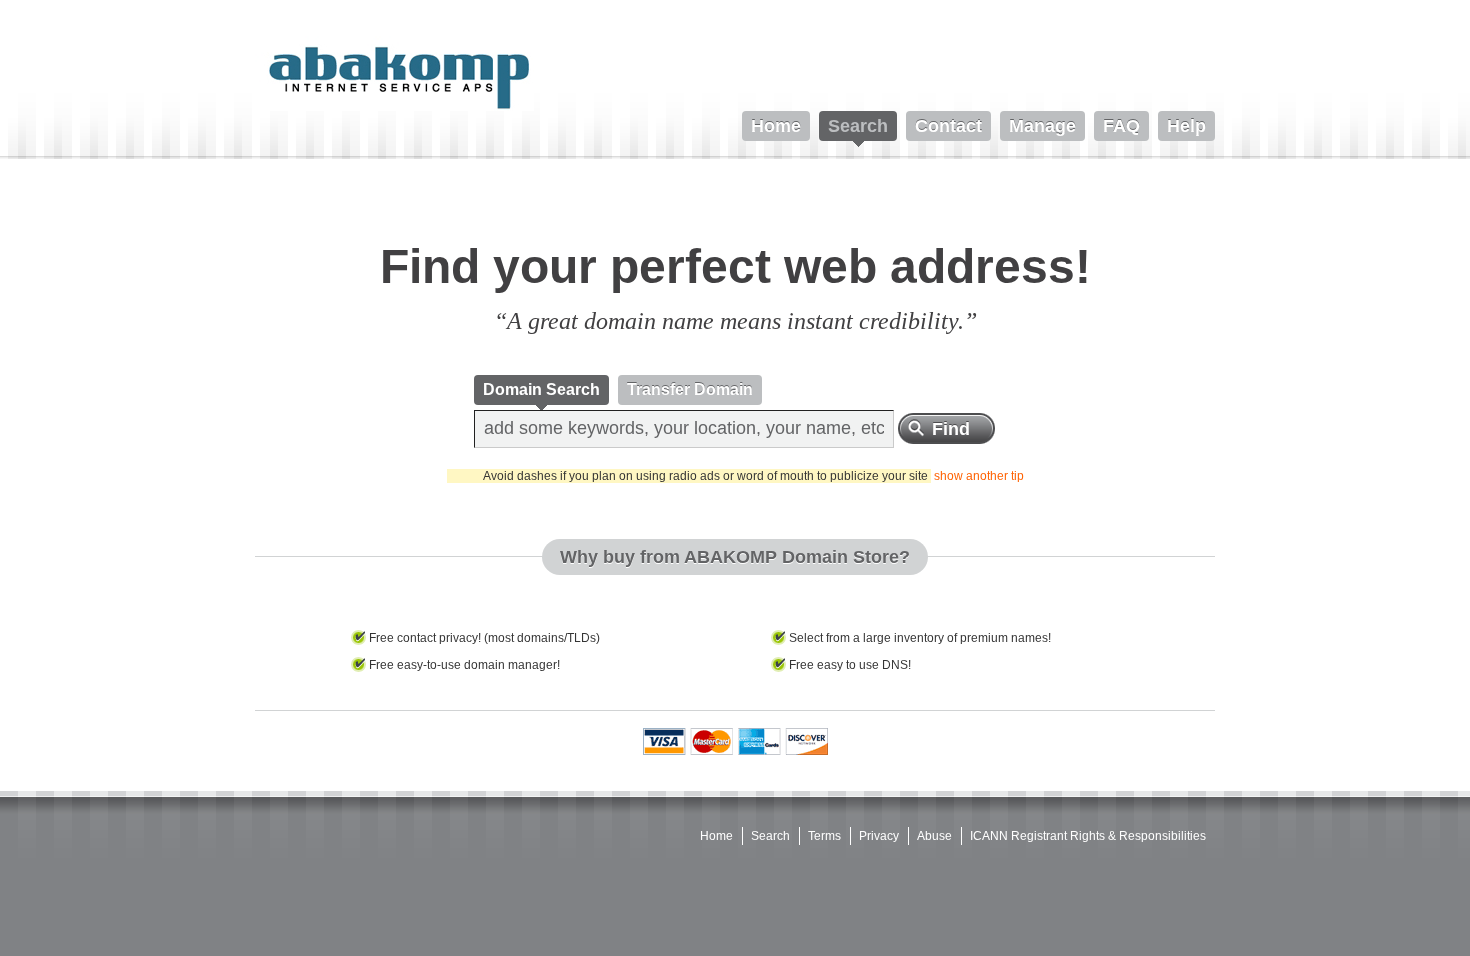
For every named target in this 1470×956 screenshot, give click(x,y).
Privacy (879, 836)
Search (770, 836)
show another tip (979, 476)
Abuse (934, 836)
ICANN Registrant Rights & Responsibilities (1088, 836)
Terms (824, 836)
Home (716, 836)
